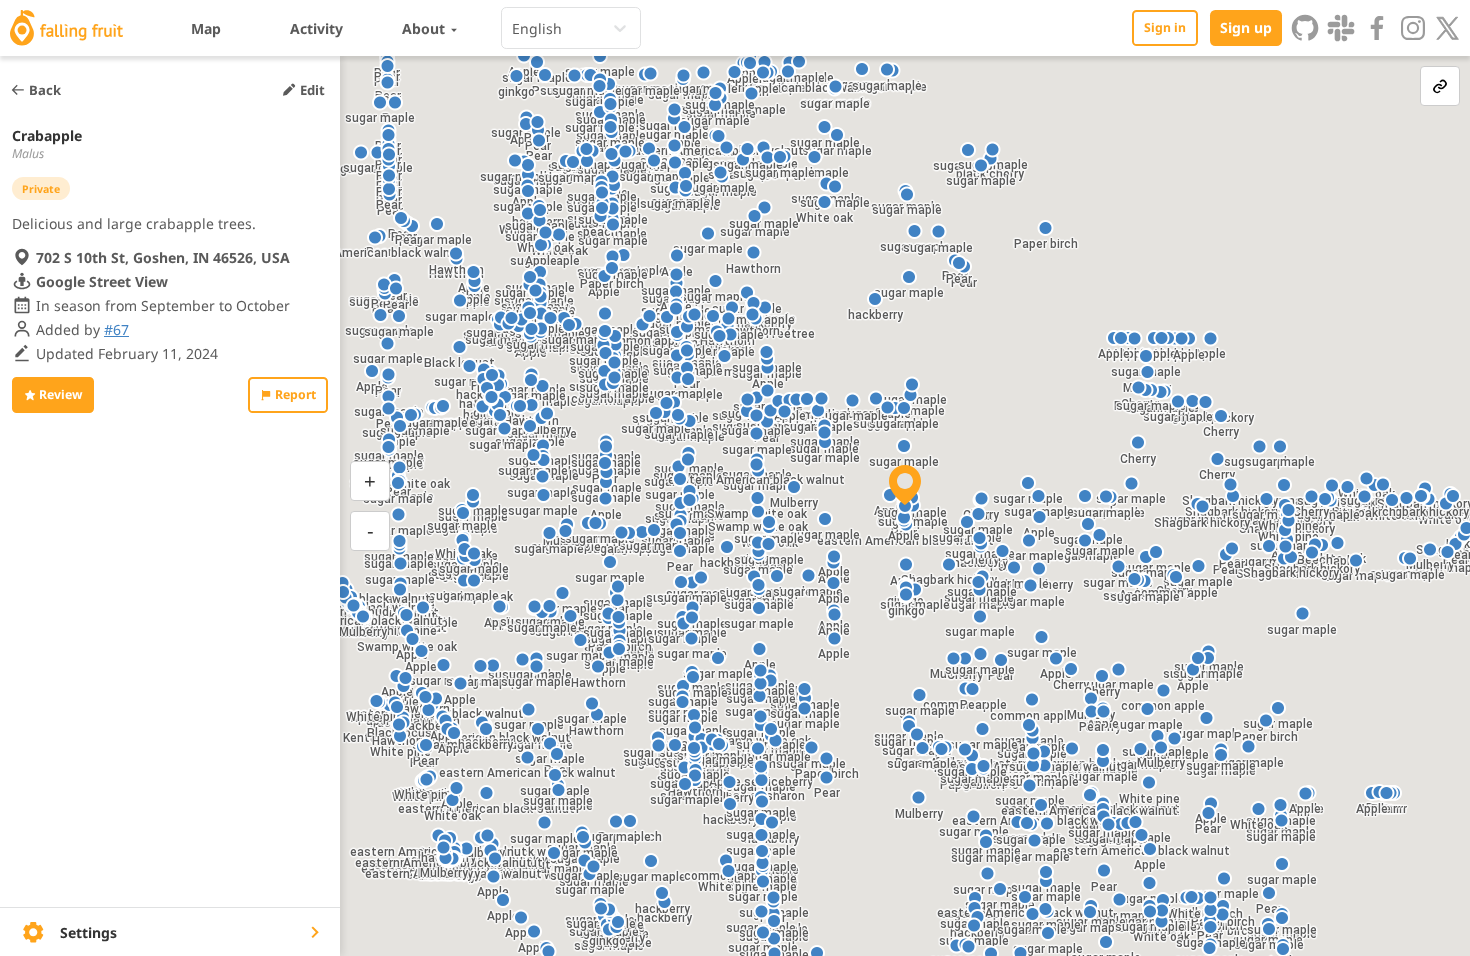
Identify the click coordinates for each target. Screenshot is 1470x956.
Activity (316, 28)
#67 (116, 329)
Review (60, 394)
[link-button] (1440, 86)
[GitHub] (1305, 28)
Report (295, 394)
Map (206, 28)
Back (45, 90)
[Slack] (1341, 28)
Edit (312, 90)
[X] (1448, 28)
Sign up (1246, 27)
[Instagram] (1413, 28)
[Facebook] (1377, 28)
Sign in (1165, 27)
